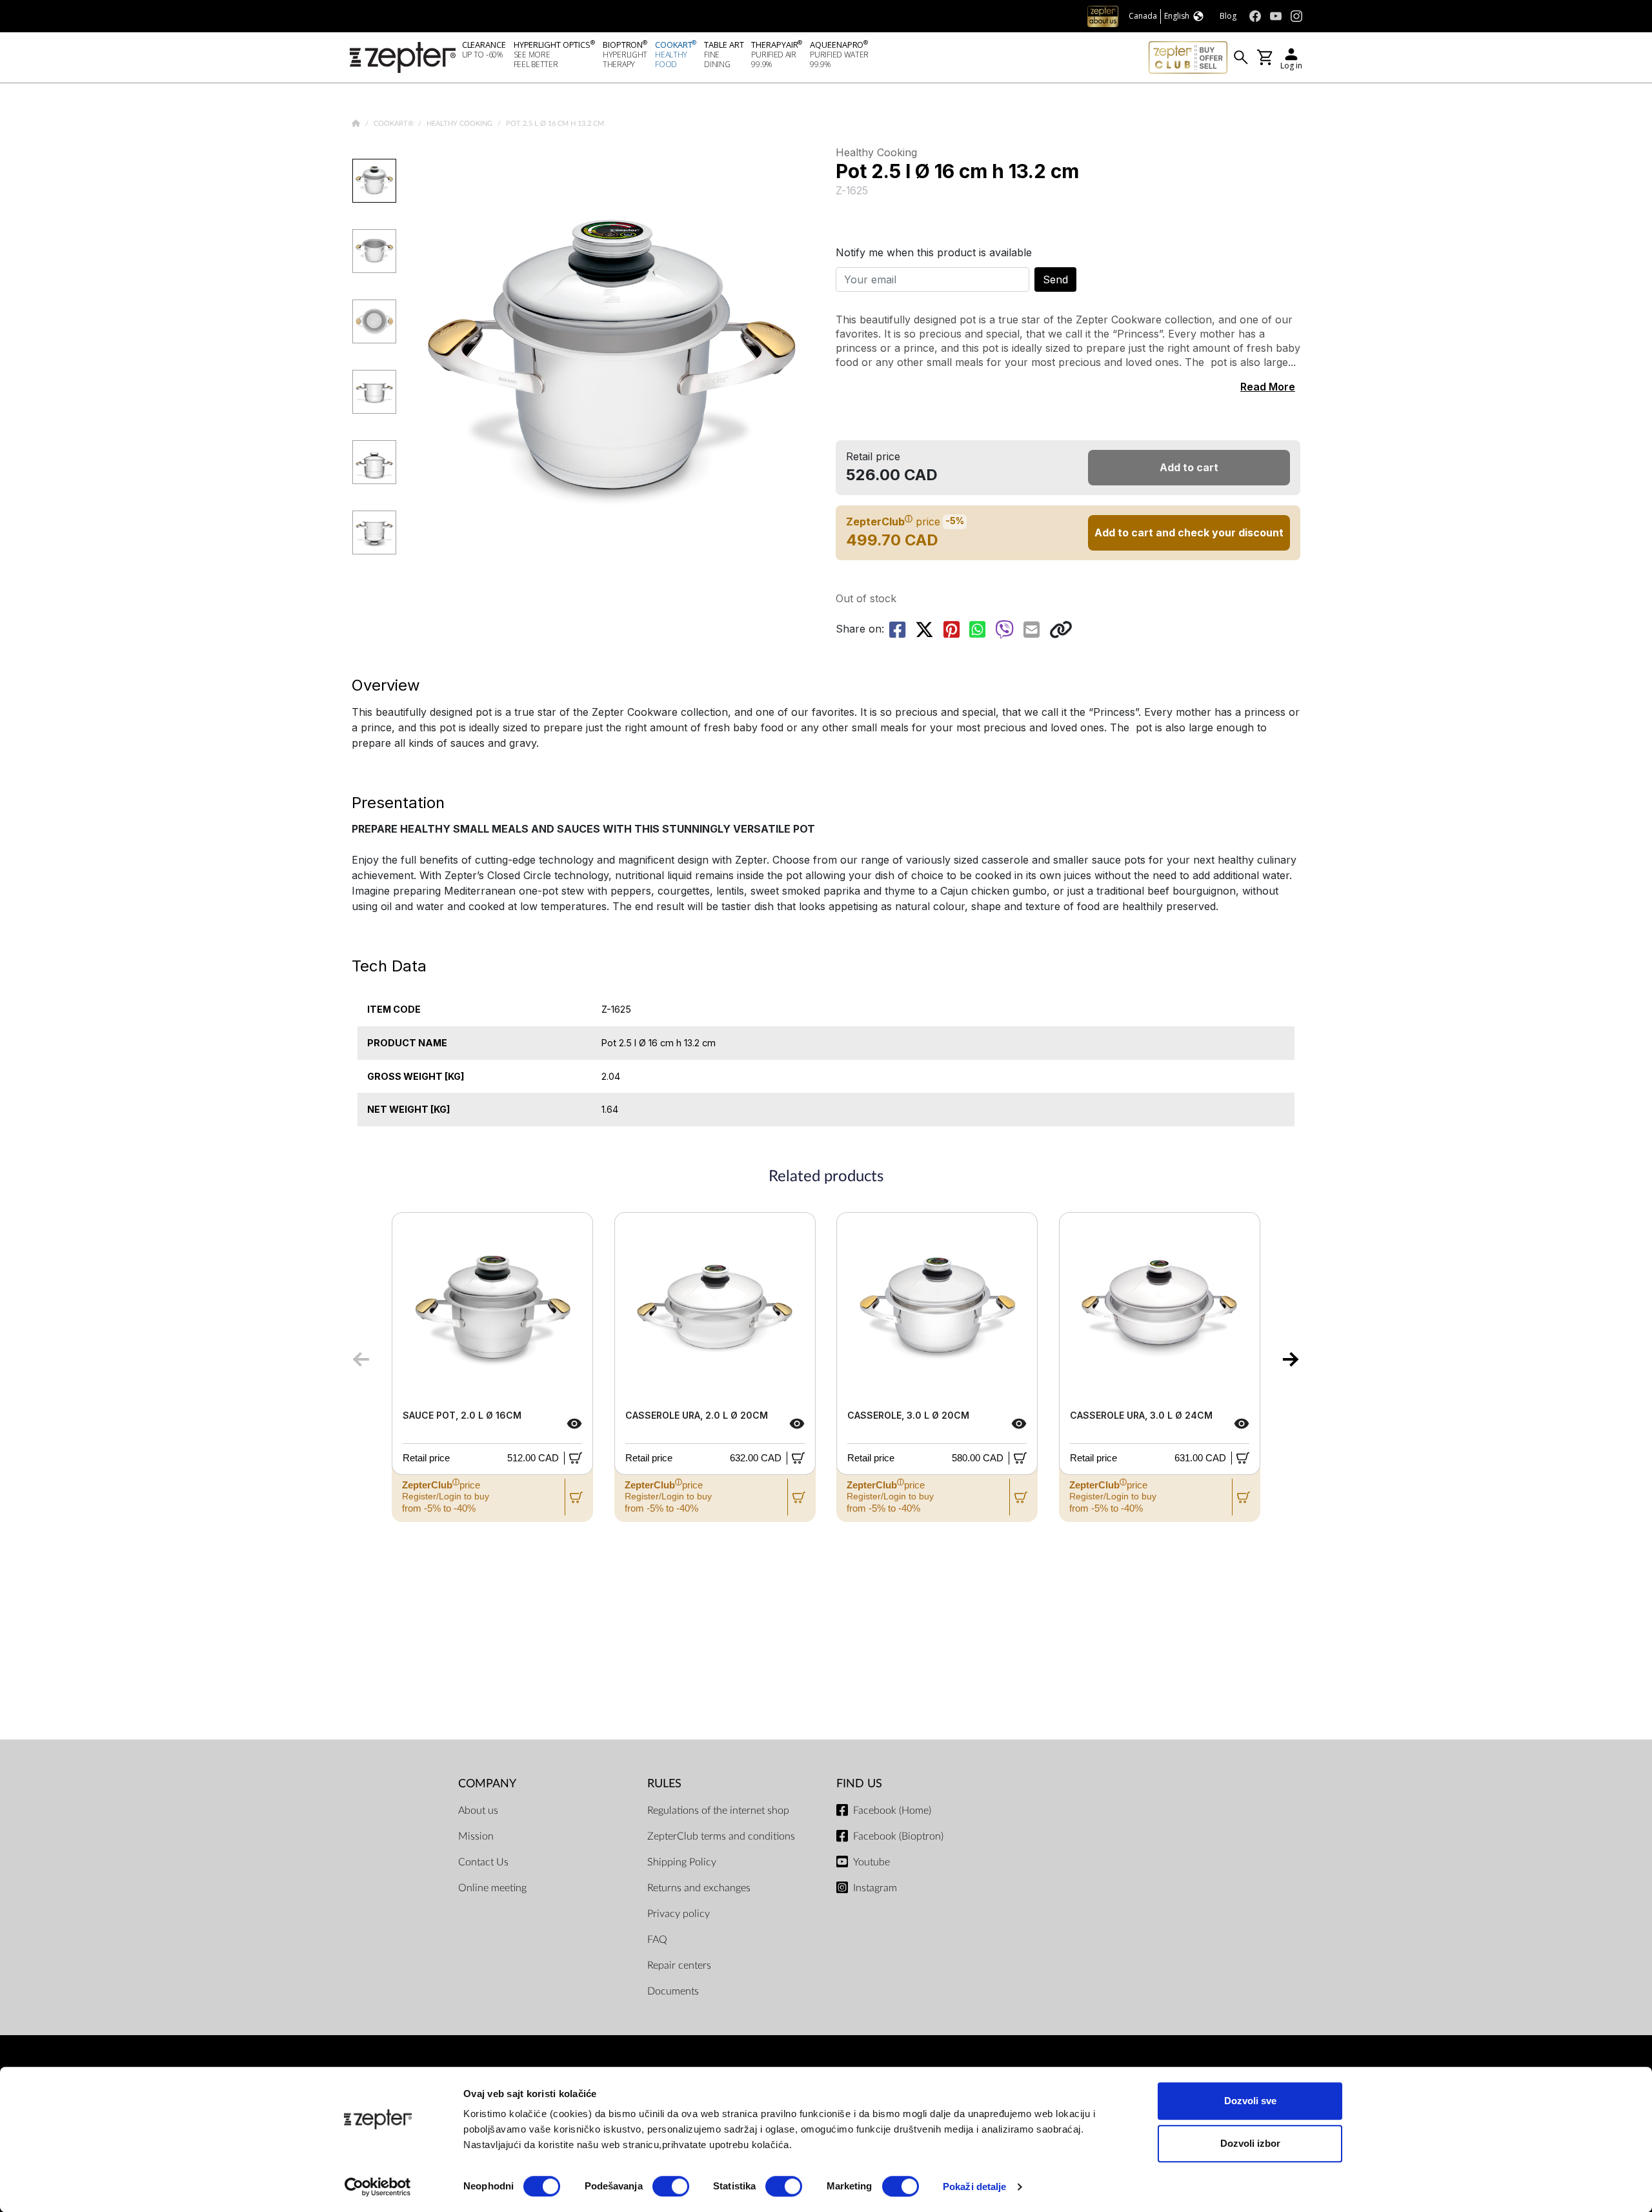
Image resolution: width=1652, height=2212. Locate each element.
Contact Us (483, 1862)
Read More (1268, 387)
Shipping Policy (682, 1862)
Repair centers (679, 1965)
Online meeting (492, 1888)
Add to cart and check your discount (1189, 533)
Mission (476, 1836)
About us (478, 1811)
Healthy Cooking (460, 124)
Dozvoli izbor (1250, 2143)
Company (487, 1784)
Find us (859, 1784)
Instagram (875, 1888)
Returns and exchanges (699, 1888)
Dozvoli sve (1250, 2101)
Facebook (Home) (892, 1811)
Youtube (871, 1862)
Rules (664, 1784)
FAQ (657, 1940)
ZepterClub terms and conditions (721, 1836)
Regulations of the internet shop (718, 1811)
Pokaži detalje (974, 2187)
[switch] (671, 2186)
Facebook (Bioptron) (898, 1836)
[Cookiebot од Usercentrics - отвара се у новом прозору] (378, 2187)
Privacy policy (679, 1914)
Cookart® (395, 124)
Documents (673, 1991)
